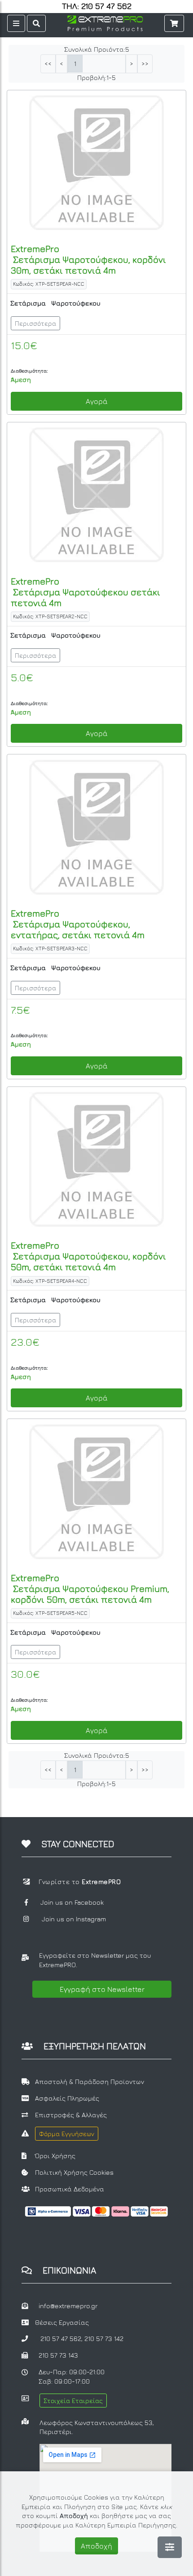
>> (145, 64)
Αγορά (97, 401)
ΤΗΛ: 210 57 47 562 (97, 6)
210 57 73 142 (104, 2339)
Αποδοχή (96, 2546)
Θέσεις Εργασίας (62, 2322)
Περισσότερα (35, 323)
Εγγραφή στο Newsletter (102, 1989)
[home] (105, 22)
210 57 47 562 (61, 2339)
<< (48, 64)
